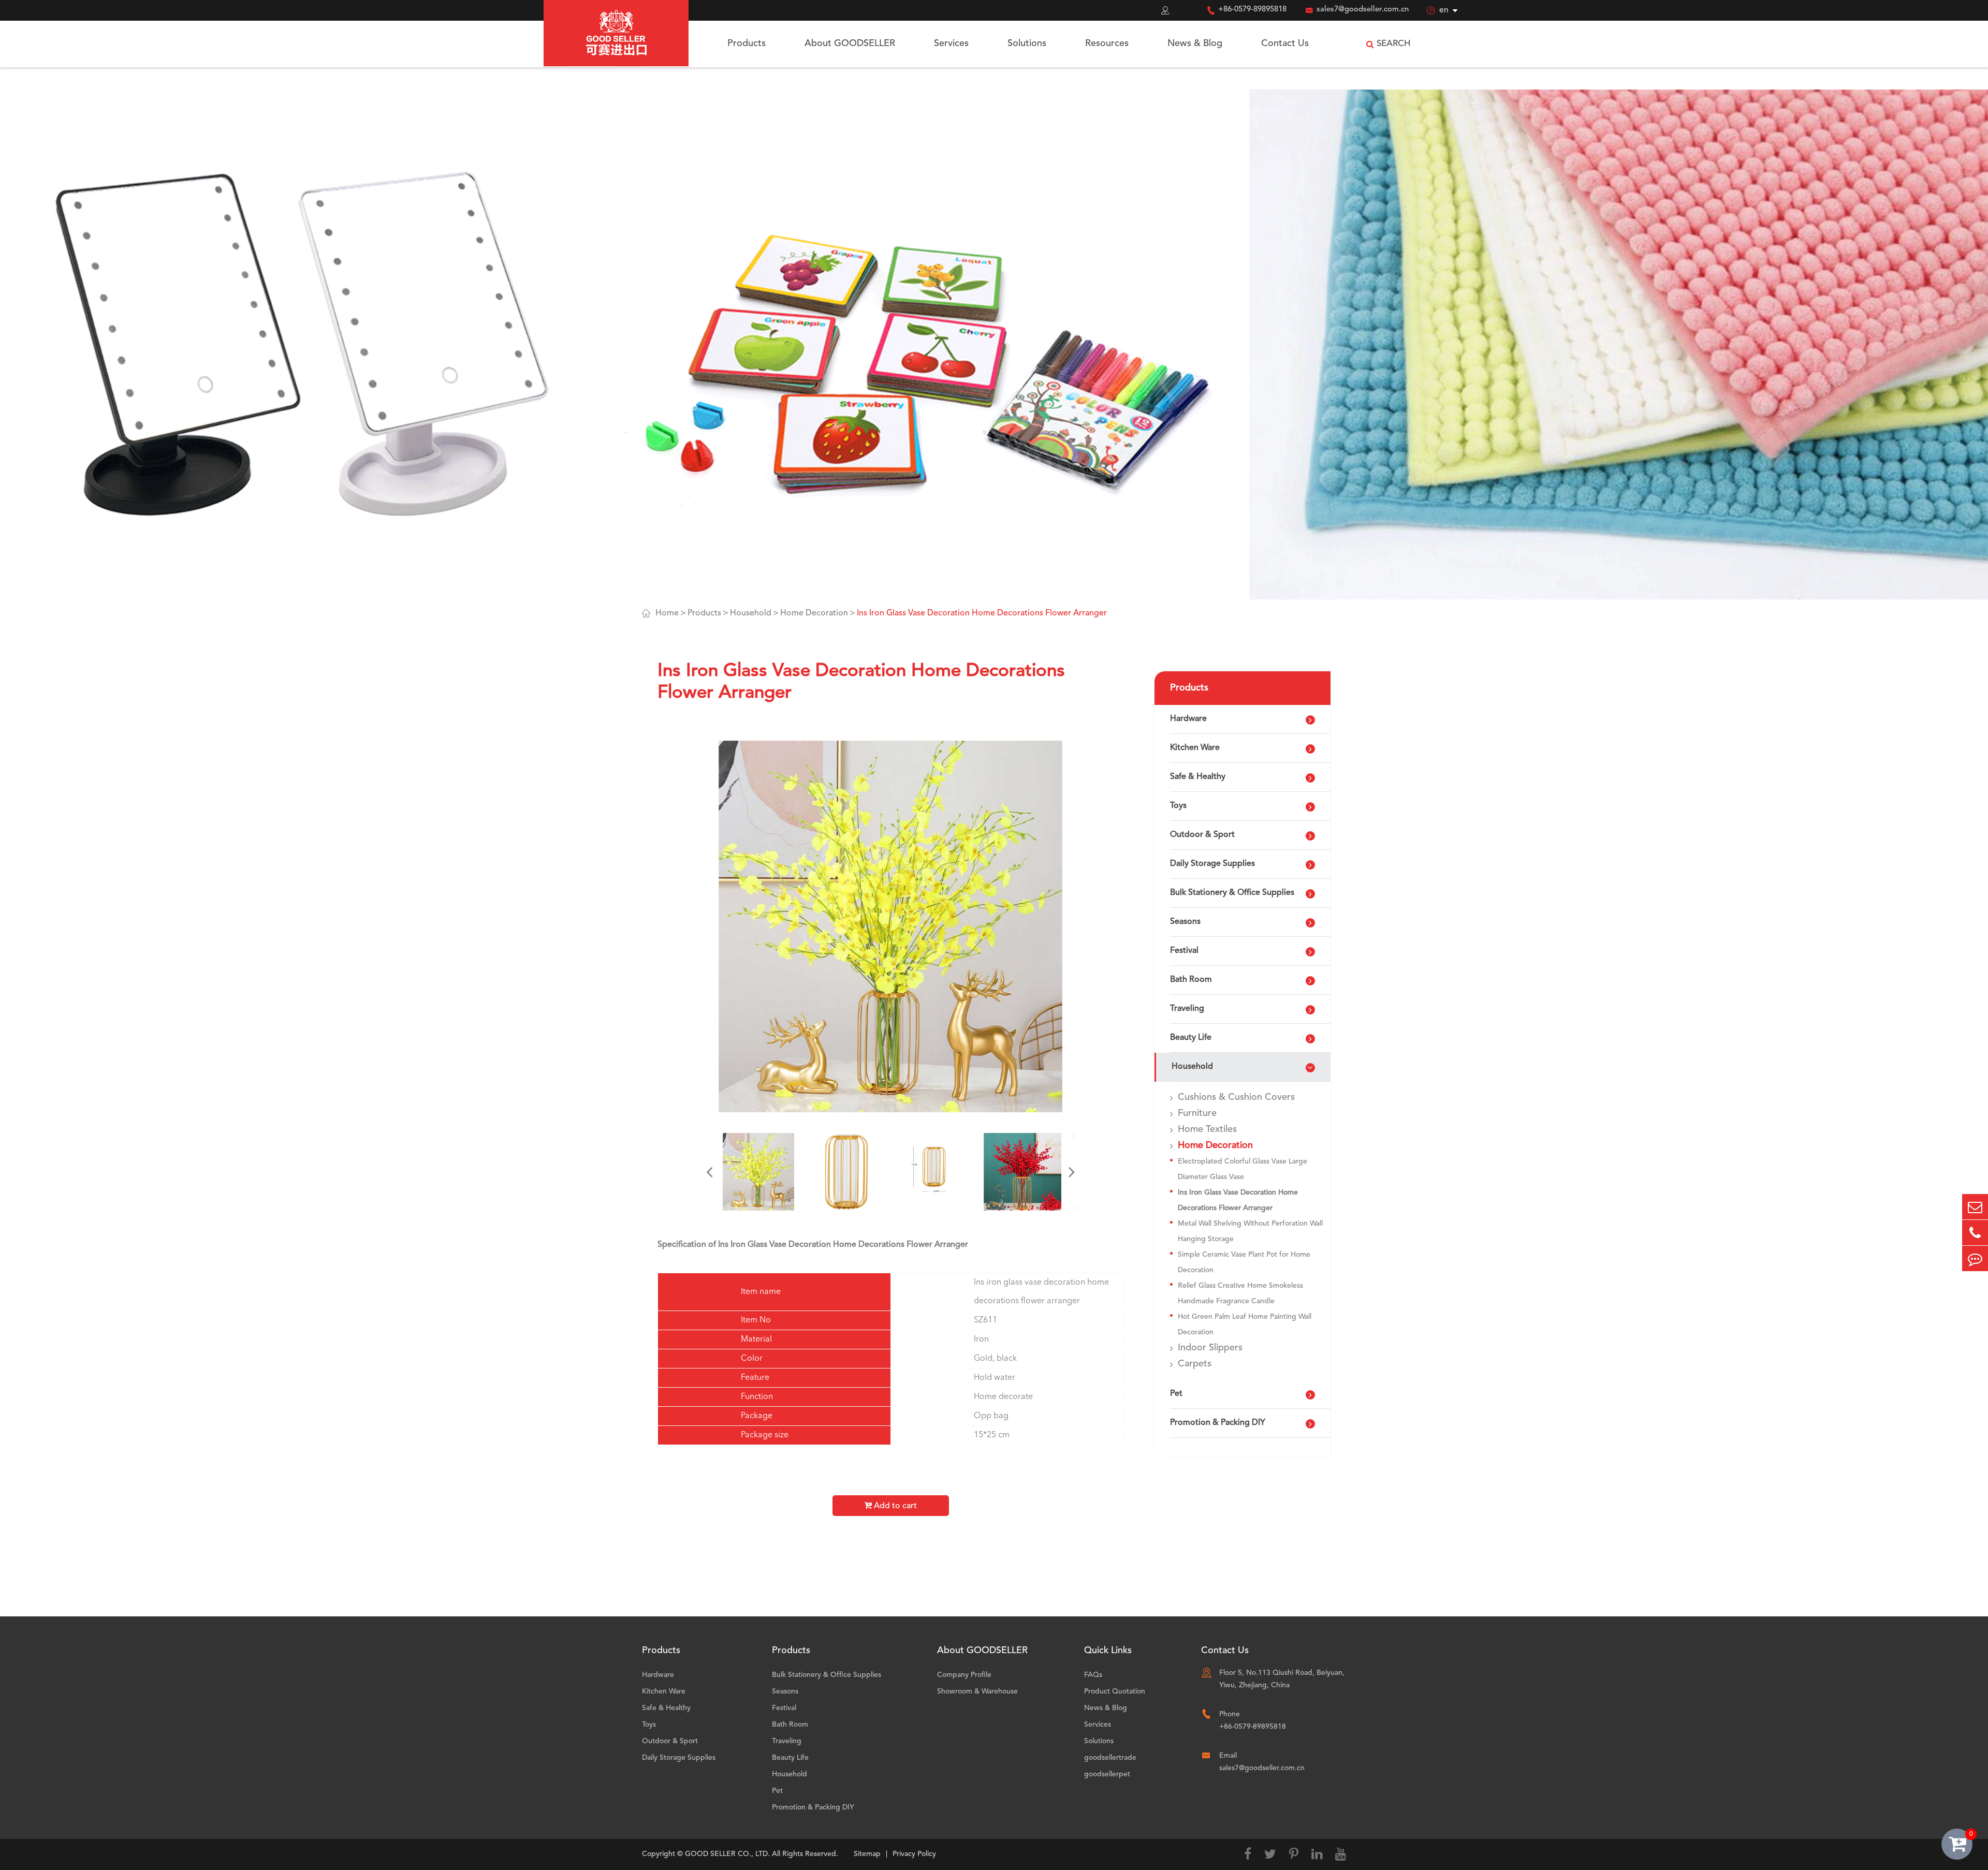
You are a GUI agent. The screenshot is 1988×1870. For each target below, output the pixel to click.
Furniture (1197, 1113)
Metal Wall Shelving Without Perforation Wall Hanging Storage (1250, 1231)
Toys (1178, 806)
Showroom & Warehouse (977, 1691)
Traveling (1187, 1009)
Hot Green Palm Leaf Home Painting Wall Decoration (1245, 1324)
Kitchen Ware (1195, 748)
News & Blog (1195, 43)
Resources (1107, 43)
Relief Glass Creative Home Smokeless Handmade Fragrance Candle (1240, 1293)
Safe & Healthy (1198, 777)
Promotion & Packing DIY (1218, 1423)
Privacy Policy (914, 1854)
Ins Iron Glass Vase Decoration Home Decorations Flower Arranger (982, 613)
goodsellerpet (1107, 1774)
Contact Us (1285, 43)
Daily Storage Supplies (1212, 864)
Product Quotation (1115, 1691)
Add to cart (894, 1506)
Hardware (1188, 719)
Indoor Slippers (1210, 1348)
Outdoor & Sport (1202, 835)
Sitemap (867, 1854)
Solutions (1027, 43)
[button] (709, 1172)
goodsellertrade (1110, 1758)
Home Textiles (1207, 1129)
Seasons (1185, 922)
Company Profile (964, 1675)
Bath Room (1191, 980)
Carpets (1195, 1364)
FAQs (1093, 1675)
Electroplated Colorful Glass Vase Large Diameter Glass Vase (1242, 1169)
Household (751, 613)
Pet (1176, 1394)
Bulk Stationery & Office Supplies (1232, 893)
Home (667, 613)
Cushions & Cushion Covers (1236, 1097)
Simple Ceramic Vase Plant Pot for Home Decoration (1244, 1262)
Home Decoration (814, 613)
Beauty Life (1191, 1038)
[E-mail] (1975, 1207)
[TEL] (1975, 1233)
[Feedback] (1975, 1258)
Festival (1184, 951)
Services (951, 43)
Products (747, 43)
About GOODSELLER (850, 43)
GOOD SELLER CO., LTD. (727, 1854)
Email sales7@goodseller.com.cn (1262, 1762)
